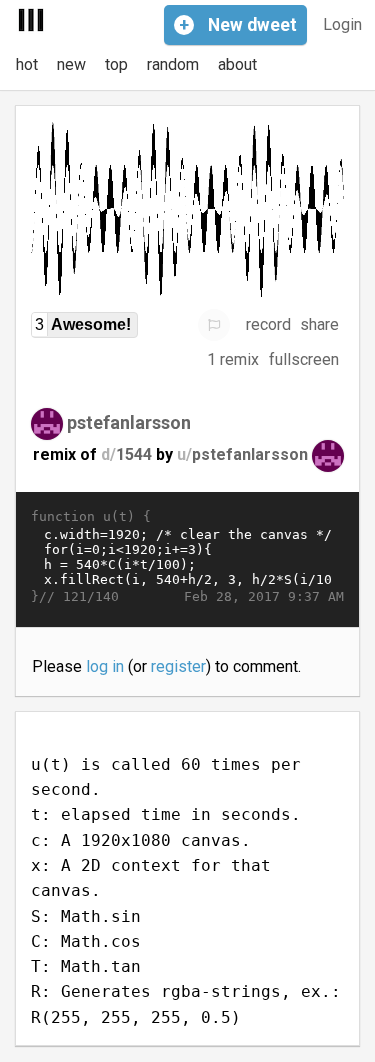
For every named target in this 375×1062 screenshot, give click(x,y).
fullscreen (304, 359)
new (71, 64)
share (319, 324)
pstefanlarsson (129, 421)
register (178, 666)
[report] (214, 325)
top (116, 64)
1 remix (233, 359)
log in (105, 666)
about (237, 64)
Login (342, 24)
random (173, 64)
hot (27, 64)
